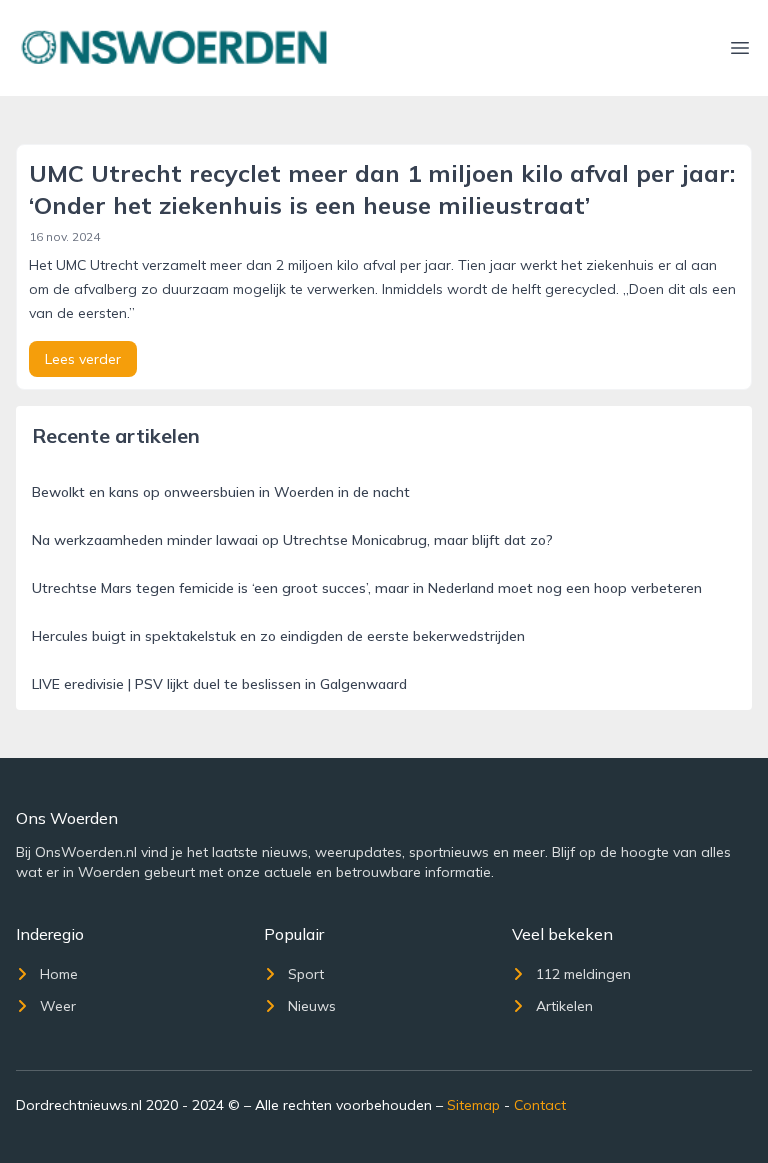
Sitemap (473, 1105)
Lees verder (83, 359)
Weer (58, 1006)
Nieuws (312, 1006)
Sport (306, 974)
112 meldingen (583, 974)
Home (59, 974)
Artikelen (564, 1006)
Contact (540, 1105)
